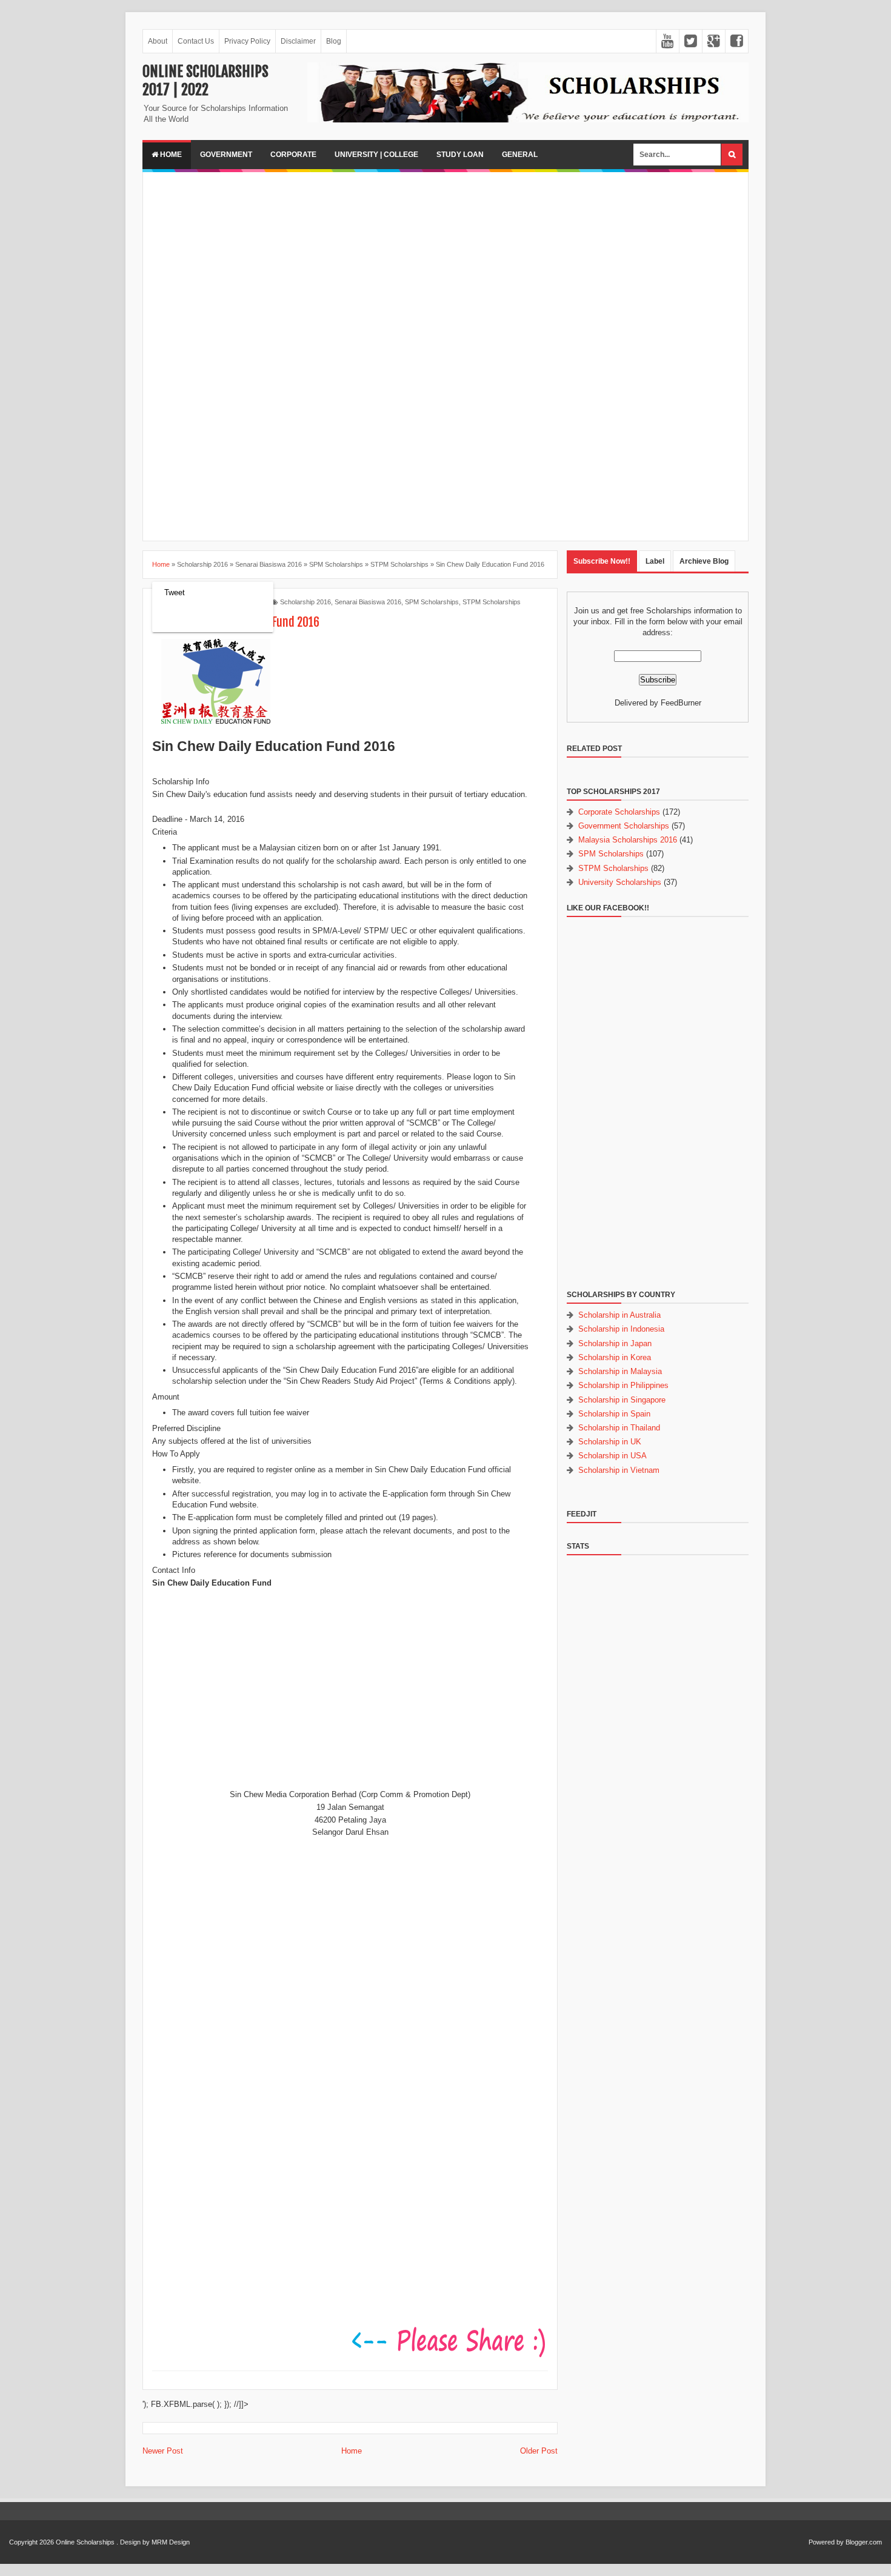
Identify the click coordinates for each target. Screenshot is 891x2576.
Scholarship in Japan (615, 1343)
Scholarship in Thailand (619, 1428)
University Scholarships (620, 882)
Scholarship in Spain (614, 1414)
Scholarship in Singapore (622, 1400)
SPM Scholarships (432, 602)
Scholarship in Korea (615, 1357)
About (158, 41)
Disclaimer (298, 41)
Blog (334, 41)
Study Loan (460, 155)
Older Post (539, 2451)
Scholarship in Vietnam (619, 1470)
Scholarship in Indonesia (621, 1329)
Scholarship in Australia (619, 1315)
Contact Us (196, 41)
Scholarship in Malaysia (620, 1371)
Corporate (293, 155)
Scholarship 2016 (305, 602)
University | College (376, 155)
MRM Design (171, 2542)
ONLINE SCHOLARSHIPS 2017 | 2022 (205, 81)
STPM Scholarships (492, 602)
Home (170, 155)
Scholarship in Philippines (623, 1385)
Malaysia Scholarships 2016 (628, 840)
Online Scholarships (85, 2542)
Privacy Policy (247, 41)
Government (226, 155)
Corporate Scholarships (619, 812)
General (520, 155)
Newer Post (163, 2451)
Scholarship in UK (610, 1442)
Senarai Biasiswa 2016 (368, 602)
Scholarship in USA (612, 1456)
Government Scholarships (624, 826)
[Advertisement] (446, 266)
